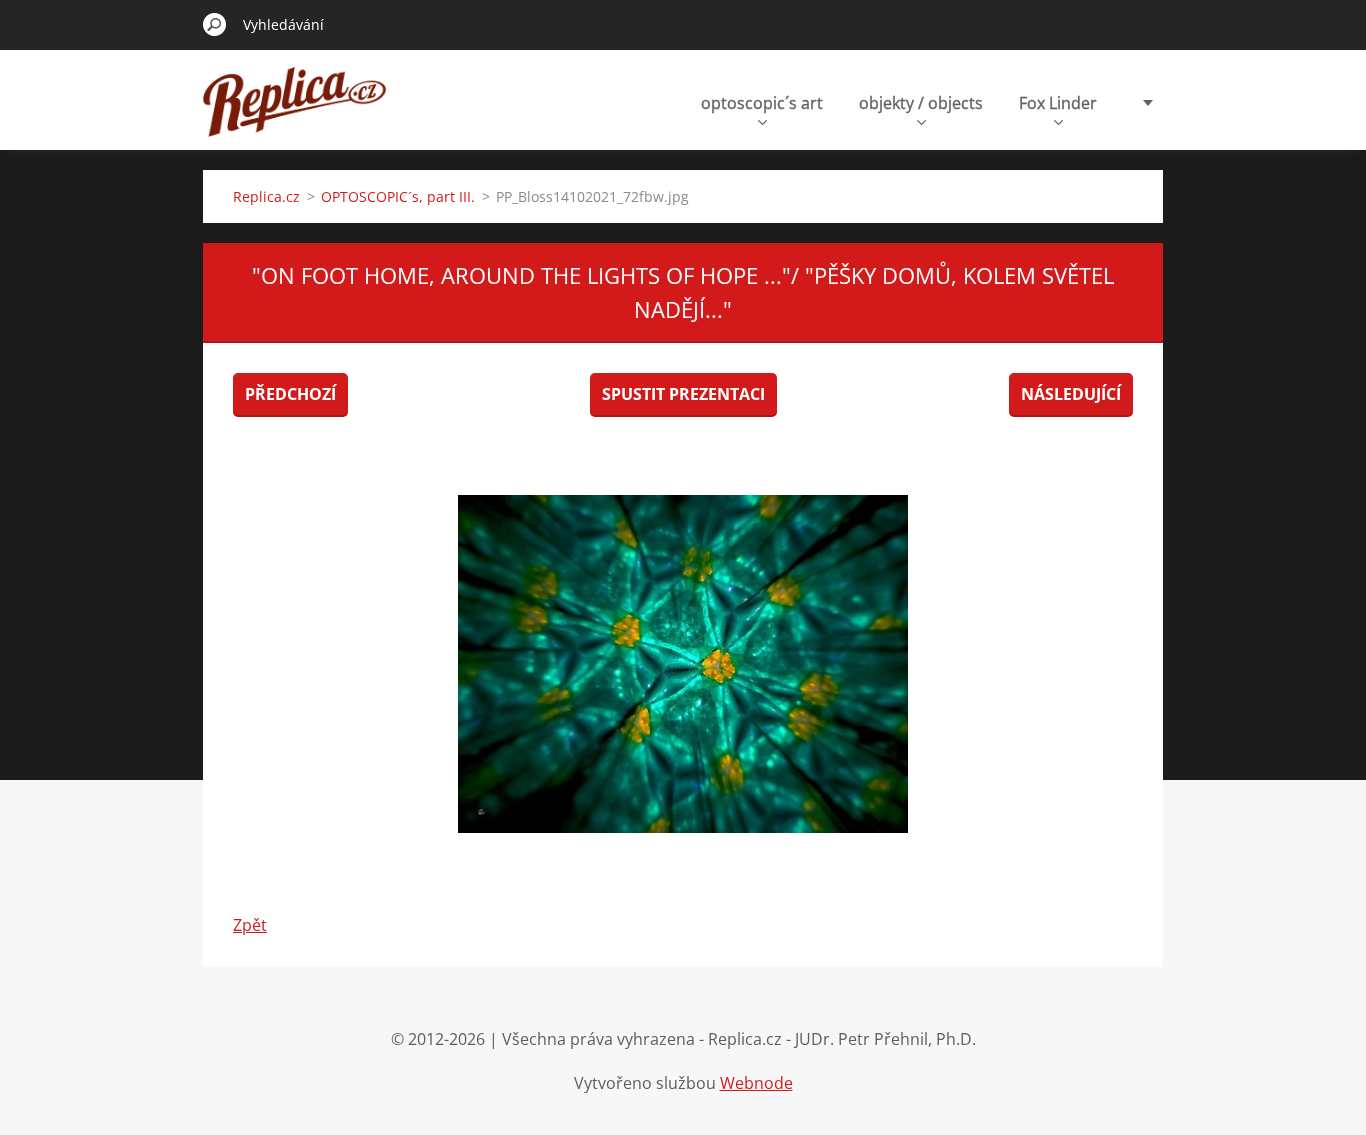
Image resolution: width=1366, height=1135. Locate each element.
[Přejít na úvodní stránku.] (295, 113)
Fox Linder (1058, 103)
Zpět (250, 925)
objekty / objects (921, 103)
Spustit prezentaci (683, 394)
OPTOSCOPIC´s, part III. (398, 196)
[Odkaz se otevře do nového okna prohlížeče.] (683, 664)
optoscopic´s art (762, 103)
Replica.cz (266, 196)
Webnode (756, 1083)
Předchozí (290, 394)
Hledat (215, 24)
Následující (1071, 394)
